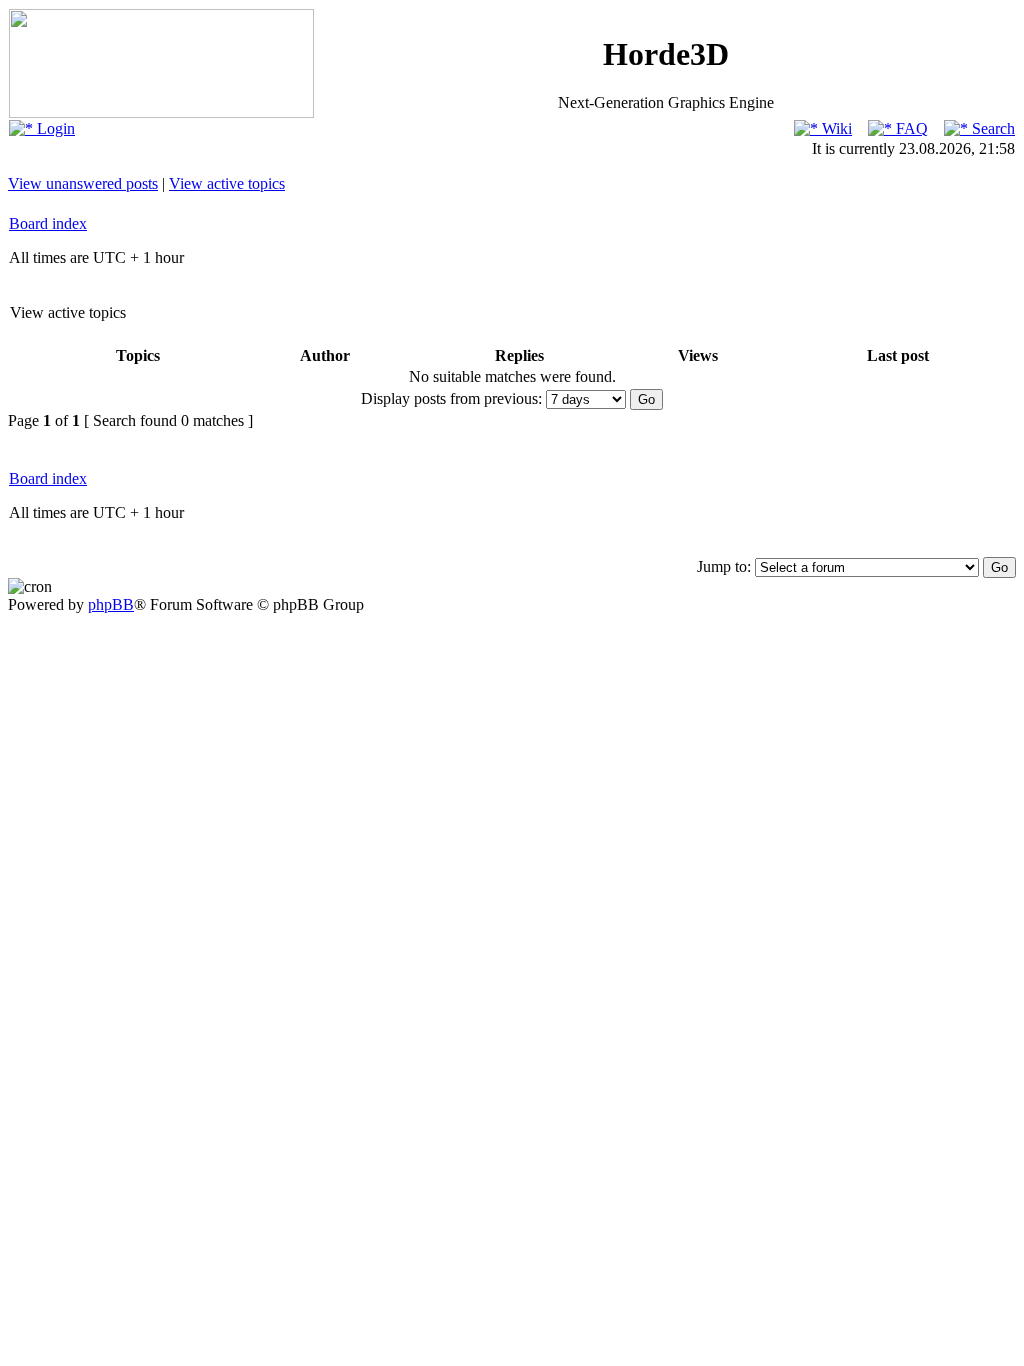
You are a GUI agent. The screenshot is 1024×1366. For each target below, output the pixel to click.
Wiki (835, 128)
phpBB (111, 604)
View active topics (227, 183)
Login (54, 128)
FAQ (910, 128)
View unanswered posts (83, 183)
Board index (48, 223)
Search (991, 128)
